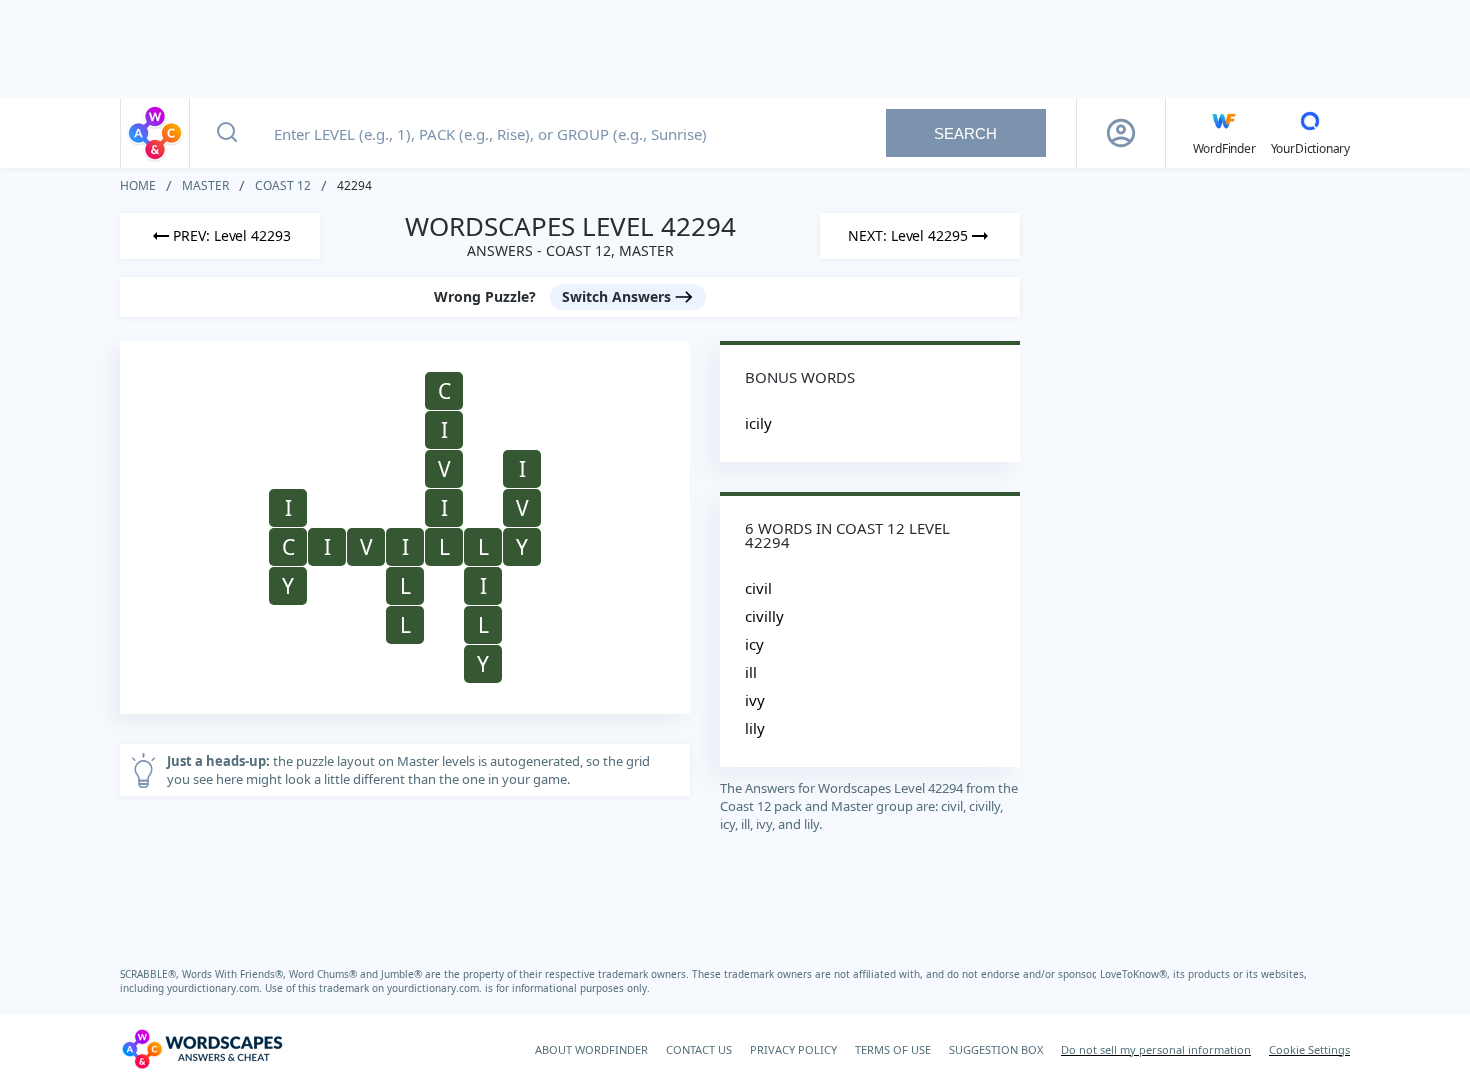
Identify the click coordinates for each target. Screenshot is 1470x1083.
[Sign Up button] (1121, 133)
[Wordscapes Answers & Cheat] (155, 133)
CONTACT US (699, 1049)
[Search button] (227, 133)
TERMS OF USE (893, 1049)
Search (965, 133)
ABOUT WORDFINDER (591, 1049)
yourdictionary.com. (216, 988)
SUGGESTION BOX (996, 1049)
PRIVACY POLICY (793, 1049)
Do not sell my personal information (1156, 1049)
